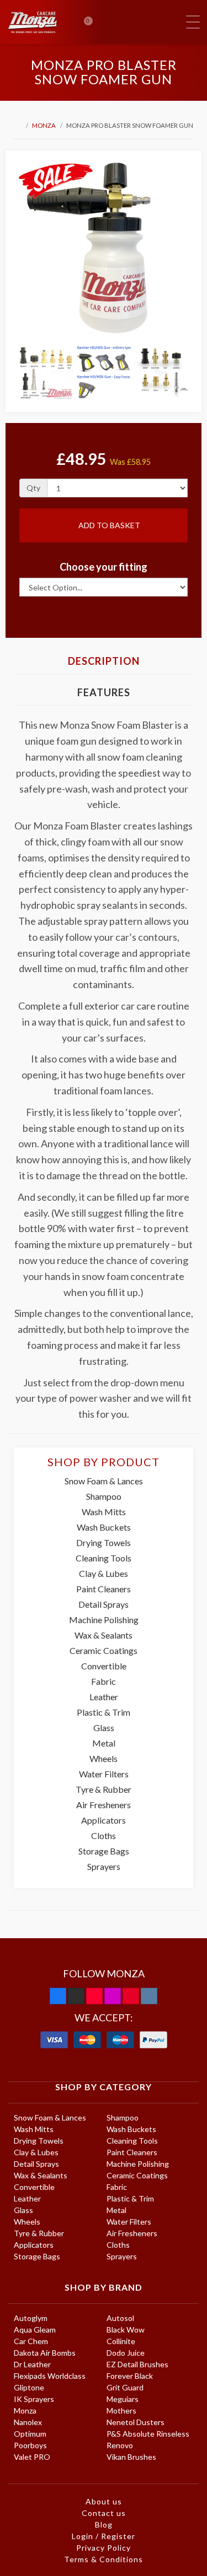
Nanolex (28, 2422)
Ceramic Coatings (104, 1650)
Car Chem (31, 2341)
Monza (44, 125)
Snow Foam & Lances (104, 1481)
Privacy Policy (104, 2548)
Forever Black (130, 2376)
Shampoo (104, 1496)
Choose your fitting (104, 567)
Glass (104, 1728)
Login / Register (104, 2536)
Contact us (104, 2513)
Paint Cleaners (104, 1589)
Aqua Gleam (35, 2330)
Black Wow (126, 2330)
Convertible (104, 1666)
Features (104, 692)
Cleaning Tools (104, 1558)
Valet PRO (32, 2457)
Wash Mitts (104, 1512)
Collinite (121, 2341)
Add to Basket (108, 525)
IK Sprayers (34, 2399)
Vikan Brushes (131, 2457)
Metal (104, 1743)
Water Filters (104, 1774)
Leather (104, 1697)
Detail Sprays (104, 1604)
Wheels (104, 1758)
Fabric (104, 1681)
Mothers (121, 2410)
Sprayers (104, 1866)
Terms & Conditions (104, 2559)
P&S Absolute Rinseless (148, 2434)
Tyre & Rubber (104, 1789)
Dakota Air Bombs (45, 2353)
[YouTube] (94, 1996)
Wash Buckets (104, 1527)
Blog (104, 2525)
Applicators (104, 1820)
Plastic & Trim (104, 1712)
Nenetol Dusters (136, 2422)
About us (104, 2501)
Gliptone (29, 2387)
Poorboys (30, 2445)
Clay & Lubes (104, 1573)
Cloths (104, 1835)
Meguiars (123, 2399)
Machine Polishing (104, 1620)
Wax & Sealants (104, 1635)
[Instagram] (113, 1996)
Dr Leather (32, 2364)
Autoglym (31, 2318)
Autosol (120, 2318)
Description (104, 661)
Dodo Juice (126, 2353)
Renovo (120, 2445)
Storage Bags (104, 1851)
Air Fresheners (104, 1805)
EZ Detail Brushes (137, 2364)
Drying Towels (104, 1542)
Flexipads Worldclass (50, 2376)
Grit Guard (125, 2387)
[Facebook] (58, 1996)
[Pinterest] (131, 1996)
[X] (76, 1996)
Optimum (30, 2434)
